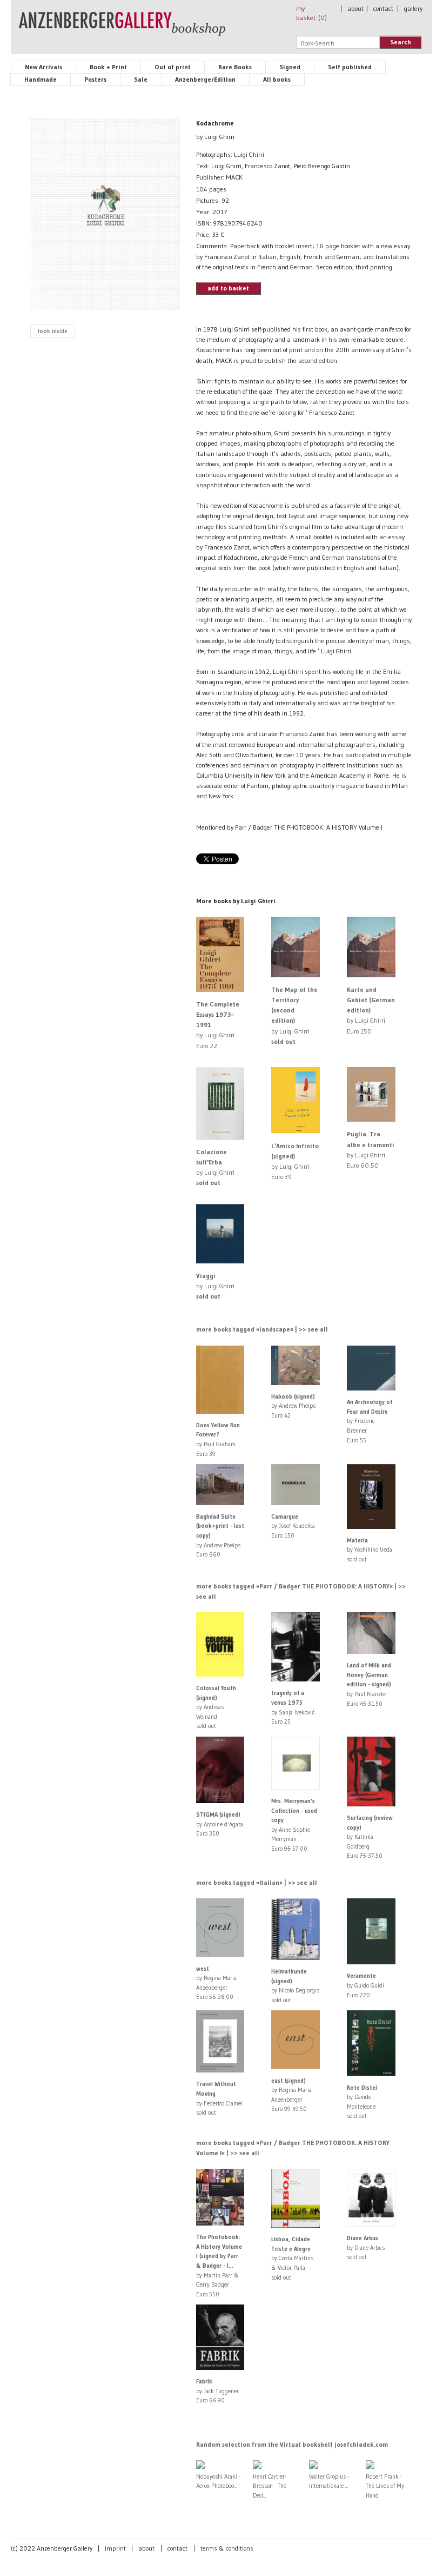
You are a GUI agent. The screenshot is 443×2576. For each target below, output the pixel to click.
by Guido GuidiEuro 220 (365, 1985)
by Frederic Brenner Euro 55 (370, 1421)
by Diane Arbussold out (366, 2247)
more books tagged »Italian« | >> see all (257, 1882)
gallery (413, 8)
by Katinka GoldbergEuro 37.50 (370, 1837)
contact (383, 8)
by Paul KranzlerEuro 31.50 (369, 1684)
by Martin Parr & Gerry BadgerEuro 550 (219, 2266)
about (355, 8)
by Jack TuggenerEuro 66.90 (217, 2391)
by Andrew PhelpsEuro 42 (293, 1406)
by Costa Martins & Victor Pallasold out (292, 2258)
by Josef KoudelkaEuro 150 (293, 1526)
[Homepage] (122, 29)
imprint (115, 2548)
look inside (53, 331)
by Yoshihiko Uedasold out (370, 1550)
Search (401, 42)
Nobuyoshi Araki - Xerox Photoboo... (218, 2481)
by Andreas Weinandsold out (216, 1707)
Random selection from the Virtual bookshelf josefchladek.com (292, 2444)
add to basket (228, 288)
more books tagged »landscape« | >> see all (262, 1329)
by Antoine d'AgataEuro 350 (220, 1824)
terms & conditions (227, 2548)
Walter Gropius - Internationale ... (329, 2481)
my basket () (311, 13)
